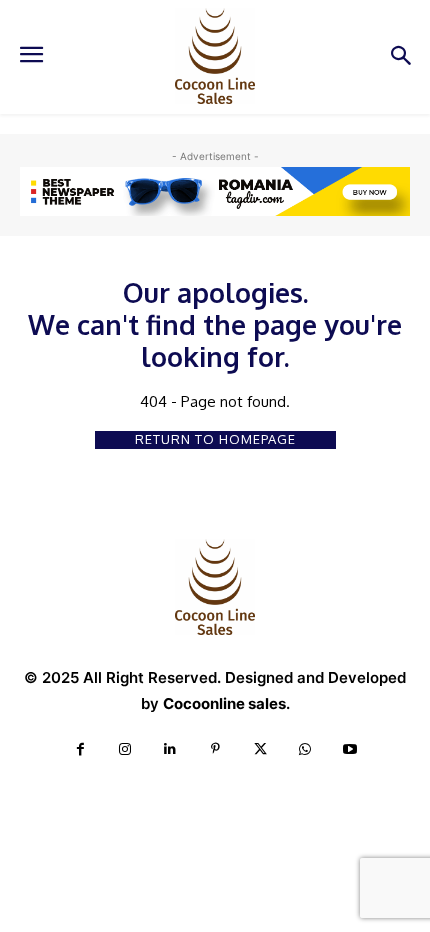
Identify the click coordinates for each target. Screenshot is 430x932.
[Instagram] (125, 749)
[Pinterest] (215, 749)
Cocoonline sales (224, 703)
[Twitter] (260, 749)
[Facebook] (80, 749)
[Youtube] (350, 749)
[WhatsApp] (305, 749)
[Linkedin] (170, 749)
